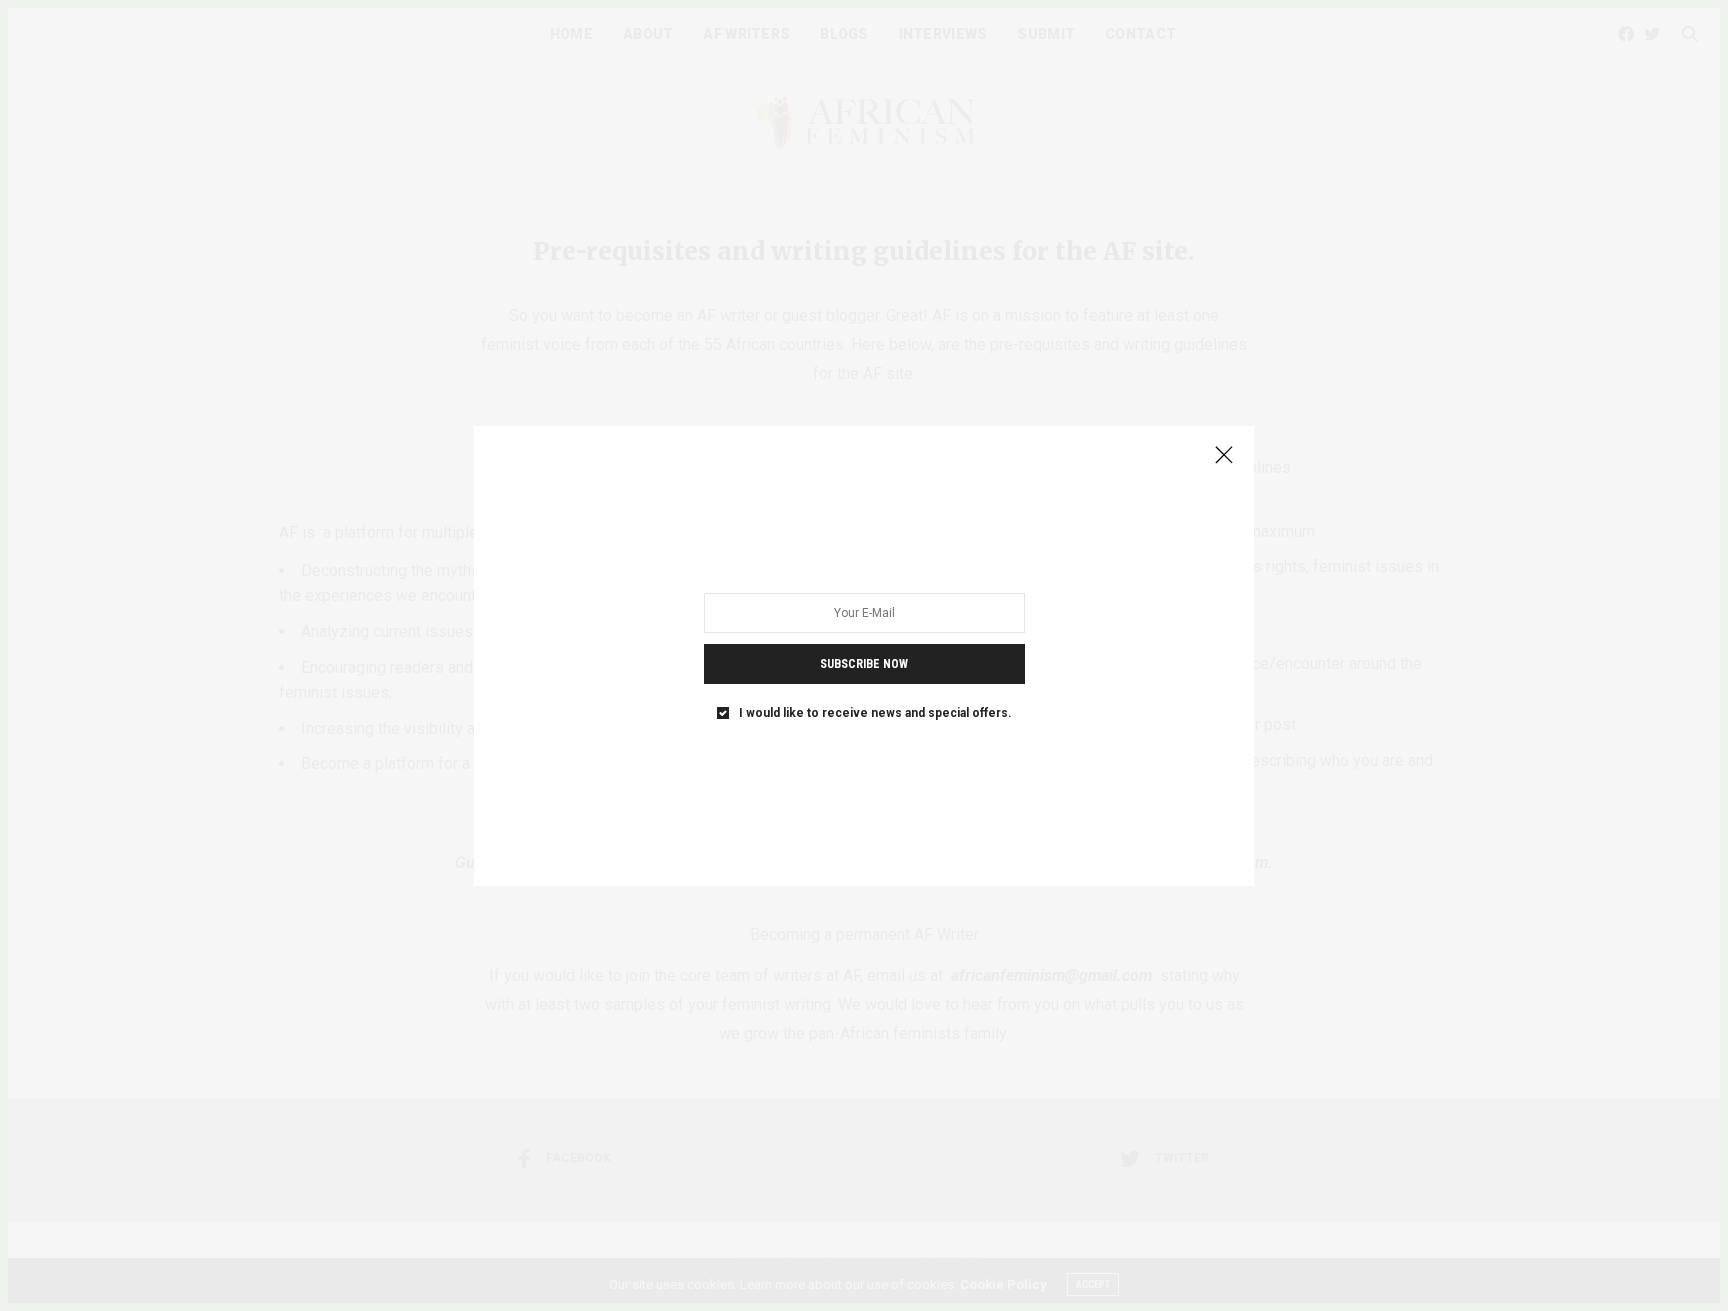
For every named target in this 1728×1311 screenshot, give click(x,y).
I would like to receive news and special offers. (875, 712)
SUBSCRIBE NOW (864, 663)
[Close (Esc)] (1224, 456)
